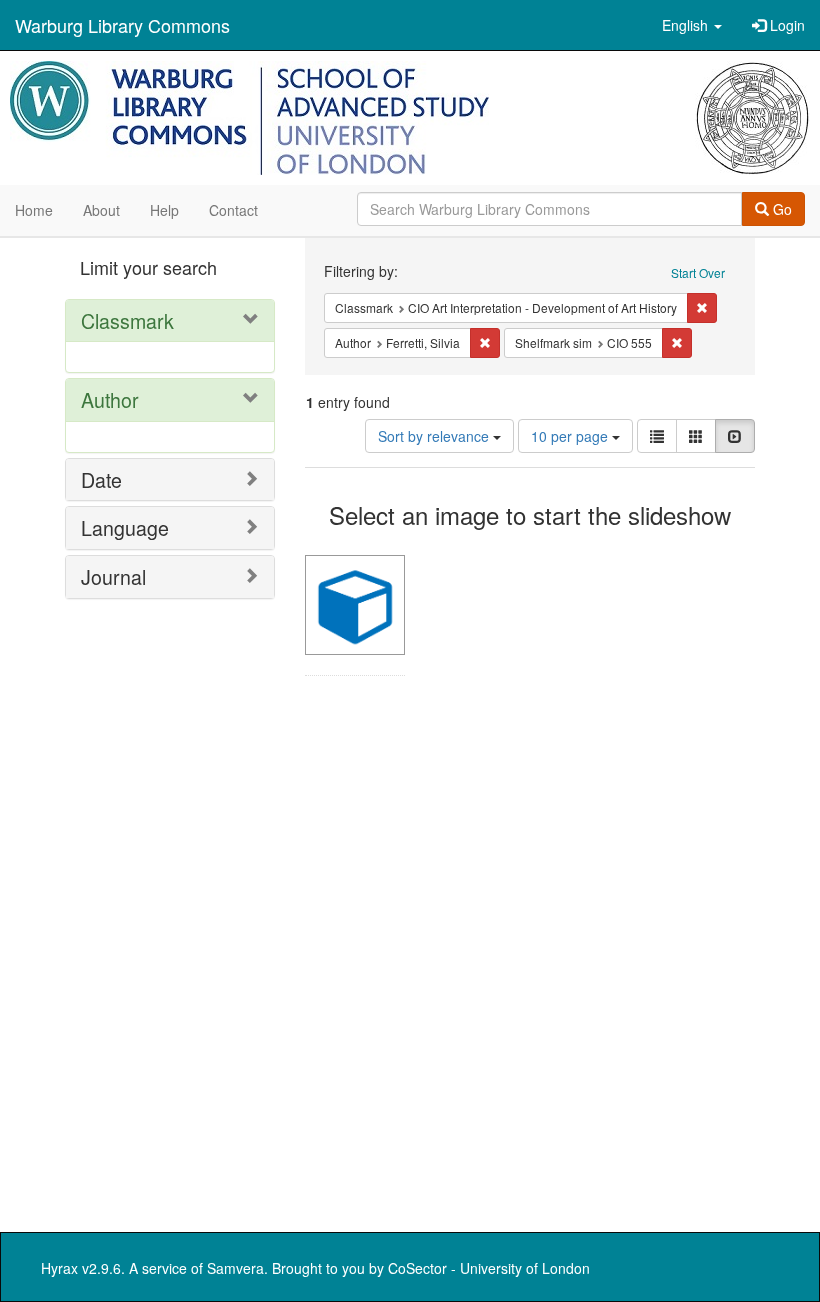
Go (780, 209)
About (101, 210)
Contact (233, 210)
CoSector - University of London (489, 1268)
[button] (692, 25)
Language (125, 527)
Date (101, 479)
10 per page (571, 436)
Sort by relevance (435, 436)
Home (34, 210)
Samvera (235, 1268)
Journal (113, 576)
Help (164, 210)
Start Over (698, 272)
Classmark (127, 320)
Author (110, 399)
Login (785, 25)
